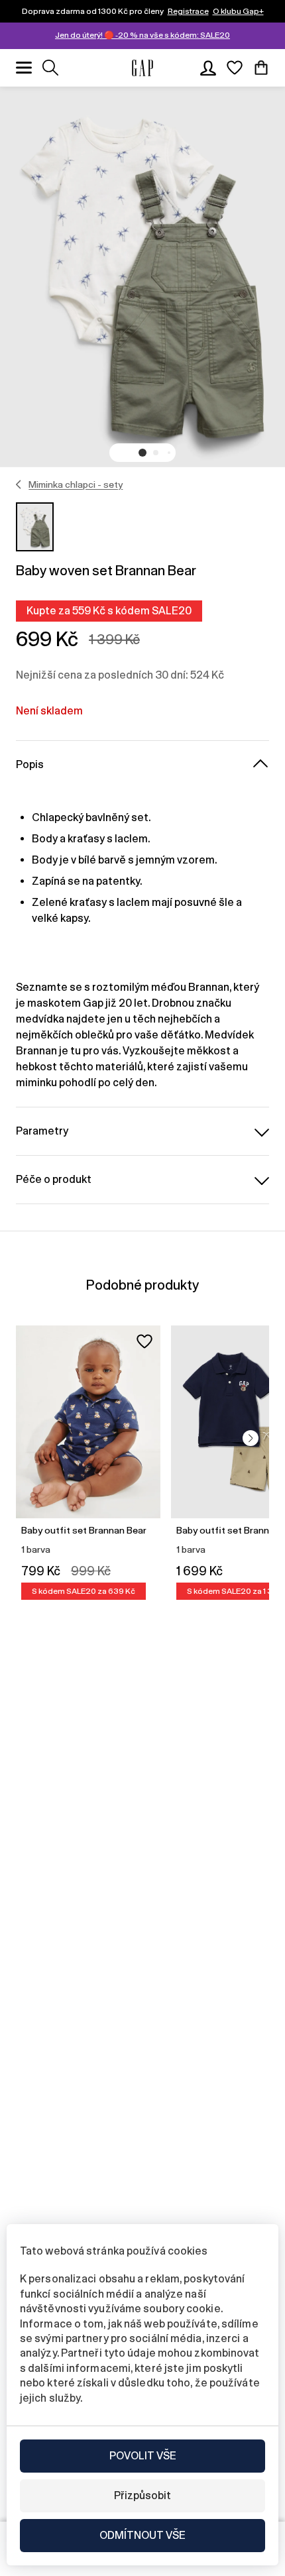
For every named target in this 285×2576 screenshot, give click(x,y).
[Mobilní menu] (24, 68)
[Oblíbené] (235, 68)
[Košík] (261, 68)
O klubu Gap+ (238, 11)
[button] (142, 453)
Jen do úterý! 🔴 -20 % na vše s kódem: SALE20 (142, 35)
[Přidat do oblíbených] (144, 1341)
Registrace (188, 11)
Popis (30, 764)
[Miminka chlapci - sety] (19, 484)
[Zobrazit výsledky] (50, 68)
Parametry (42, 1131)
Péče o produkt (54, 1179)
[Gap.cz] (142, 68)
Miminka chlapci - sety (76, 484)
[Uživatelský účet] (208, 68)
